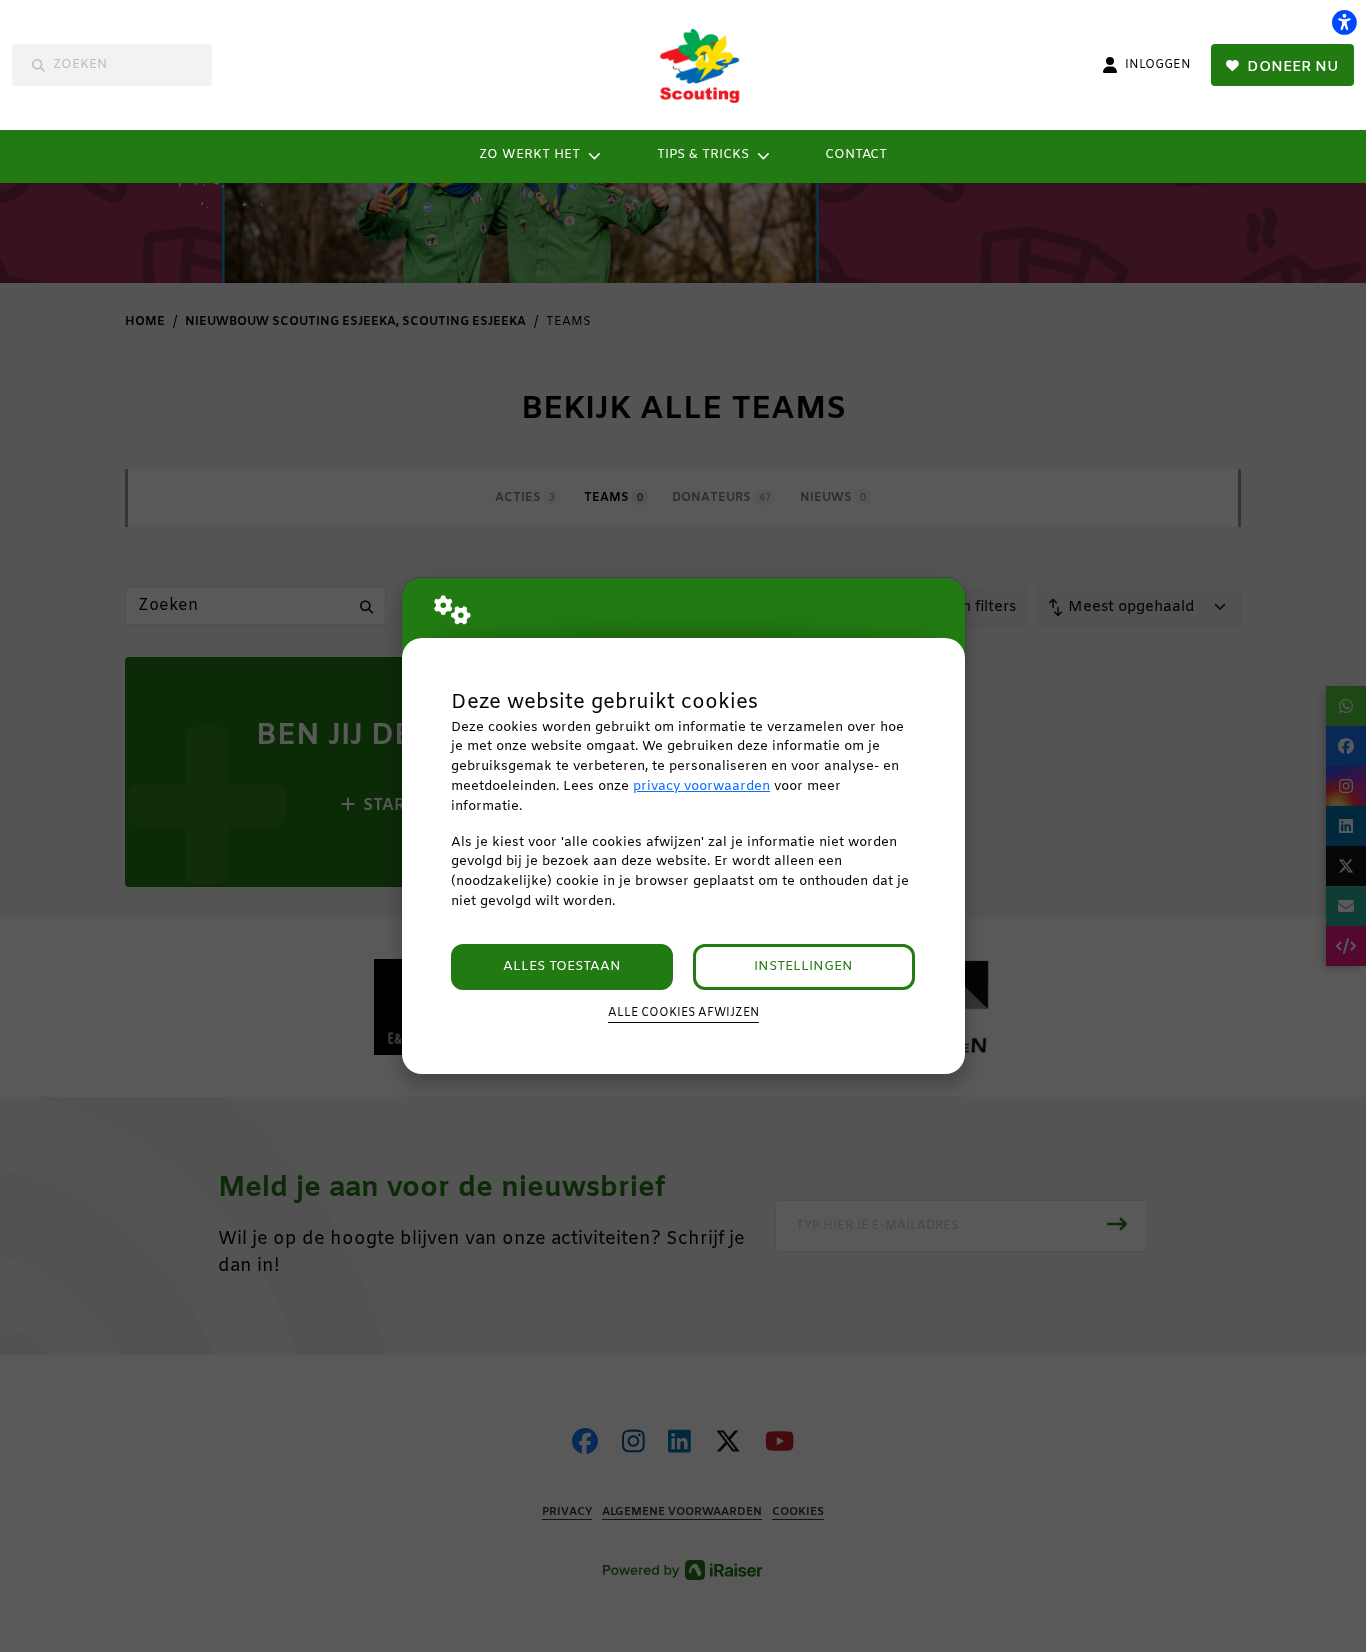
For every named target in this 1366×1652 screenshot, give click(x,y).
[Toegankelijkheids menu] (1344, 22)
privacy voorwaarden (701, 786)
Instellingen (803, 966)
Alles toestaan (562, 966)
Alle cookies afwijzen (683, 1013)
